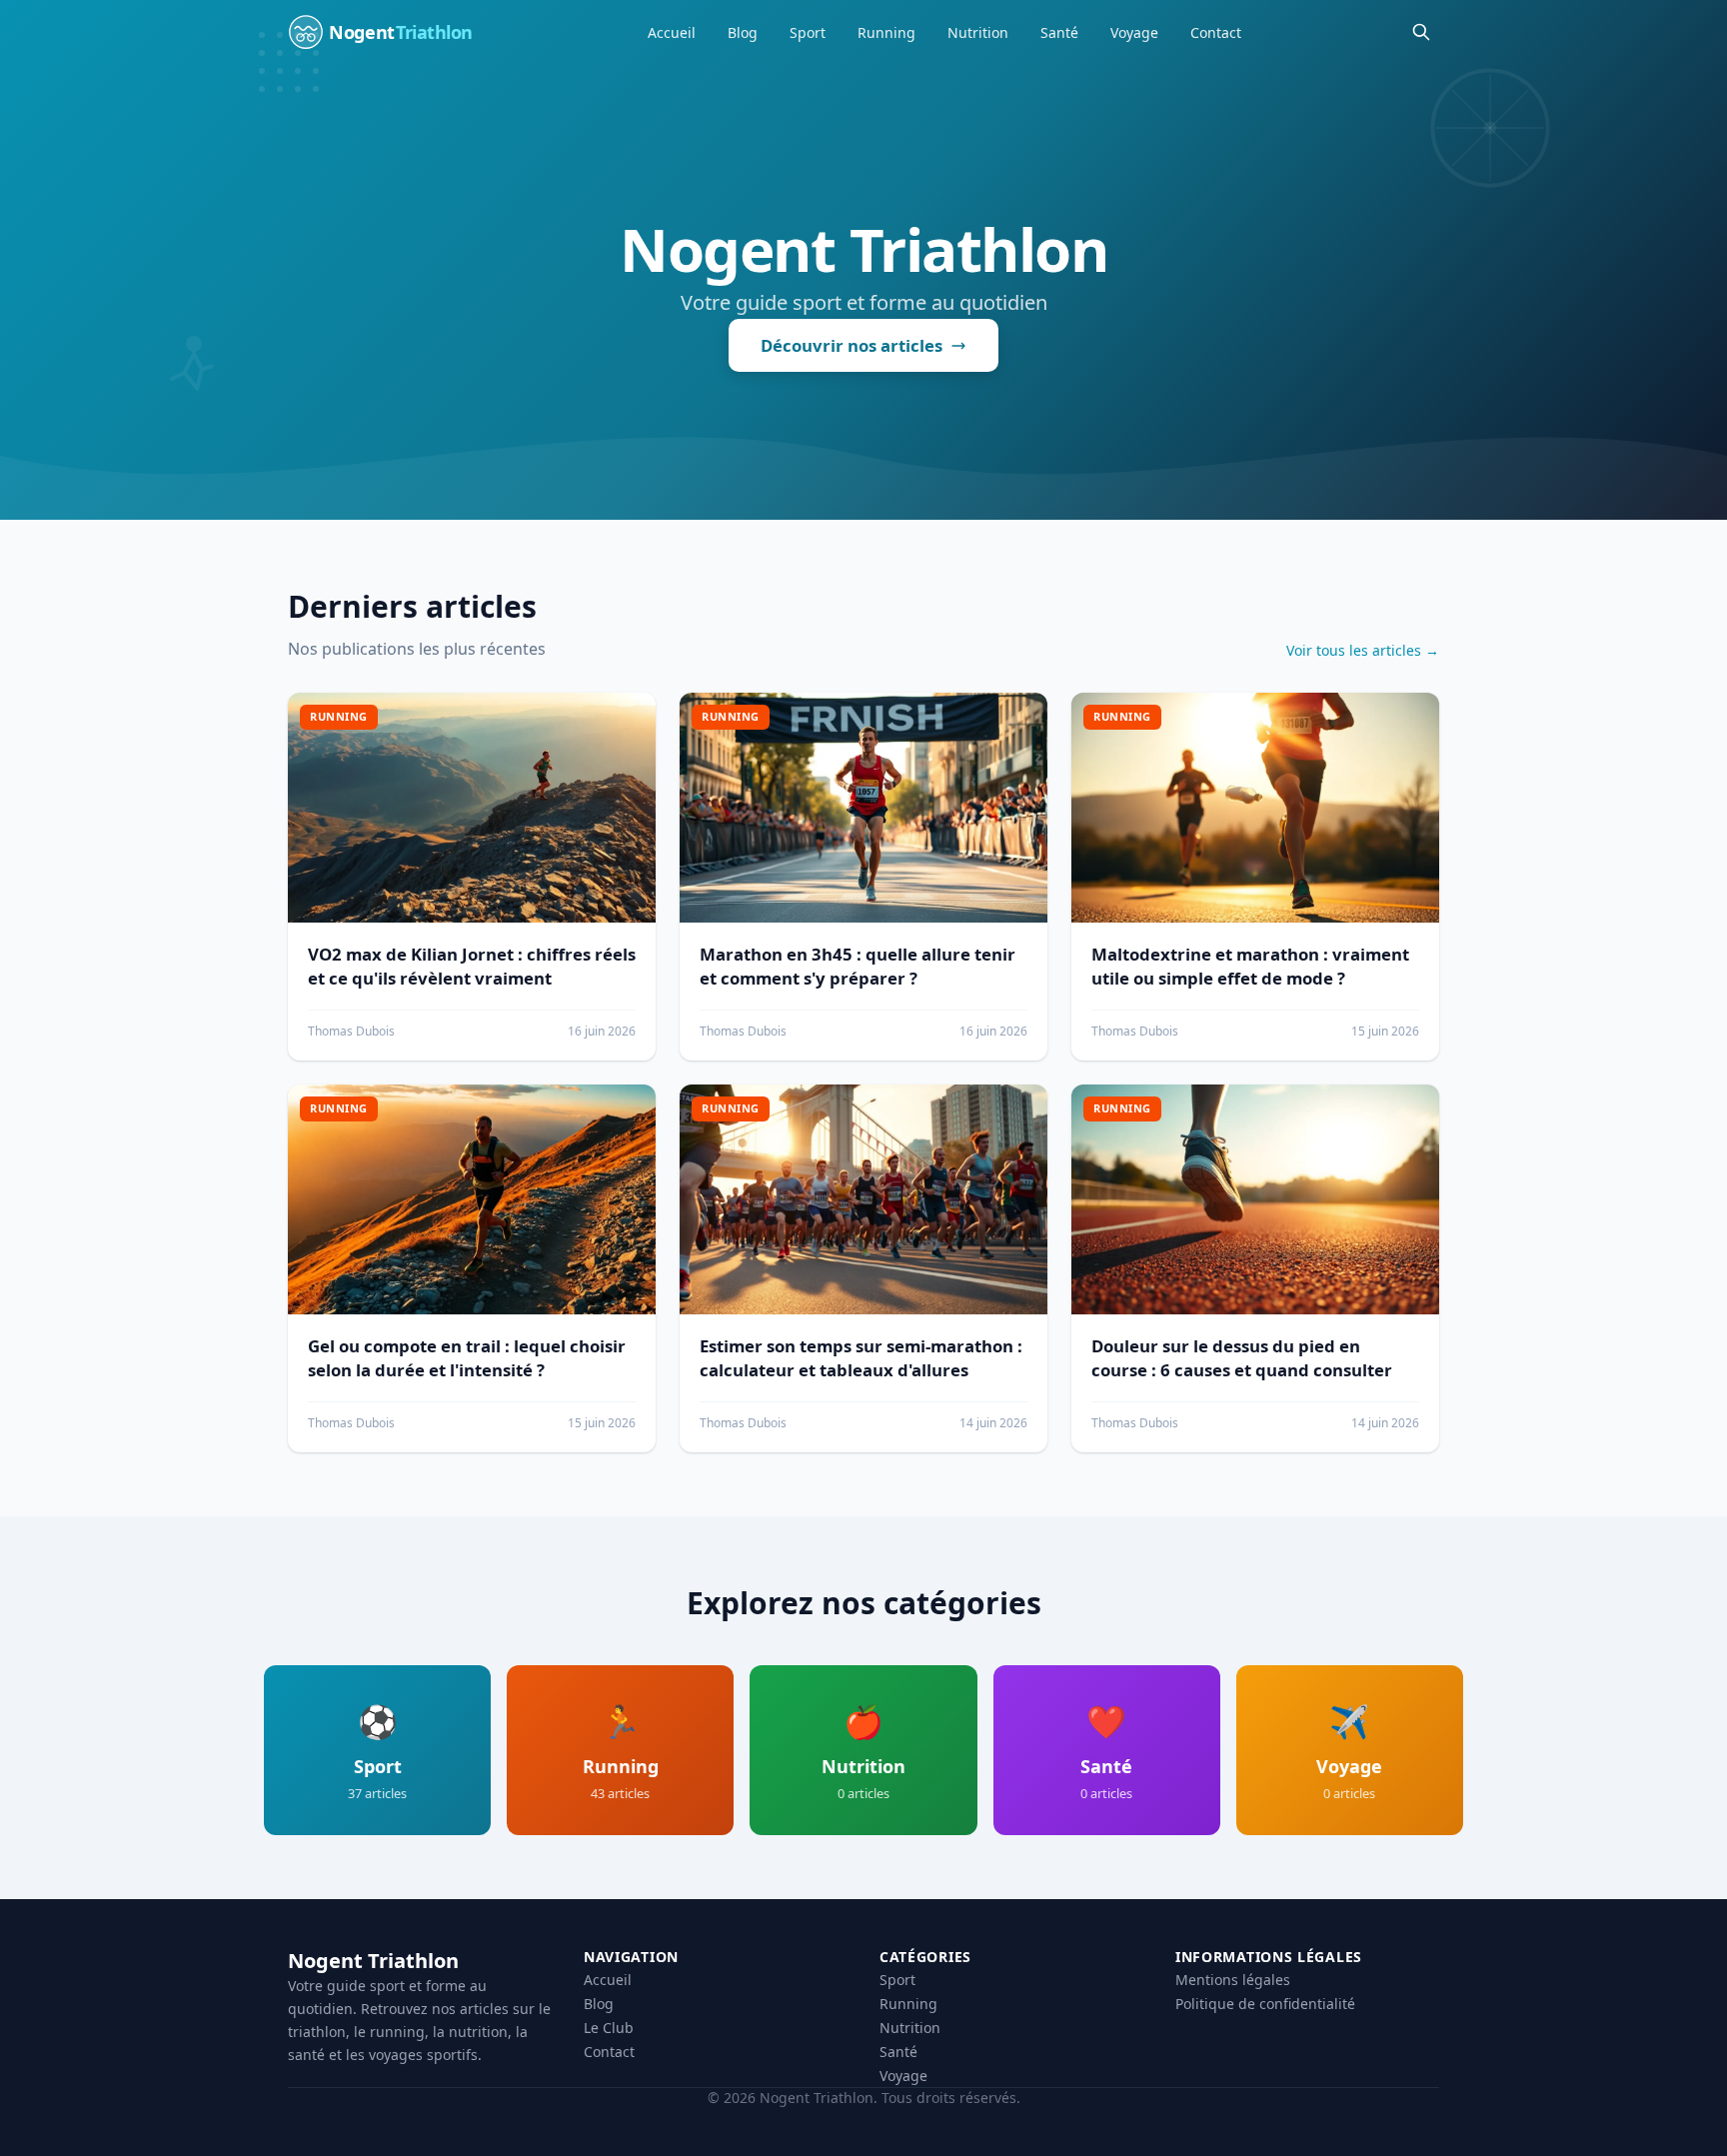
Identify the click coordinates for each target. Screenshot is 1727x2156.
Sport (808, 32)
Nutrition (978, 32)
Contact (1216, 32)
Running (886, 32)
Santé (1059, 32)
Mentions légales (1233, 1980)
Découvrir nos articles (852, 345)
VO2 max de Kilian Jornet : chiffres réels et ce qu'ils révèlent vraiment (472, 966)
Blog (743, 32)
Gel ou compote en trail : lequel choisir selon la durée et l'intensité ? (467, 1358)
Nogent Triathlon (373, 1961)
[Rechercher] (1421, 32)
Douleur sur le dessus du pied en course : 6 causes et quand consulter (1242, 1358)
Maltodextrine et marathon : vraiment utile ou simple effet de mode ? (1250, 966)
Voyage (1134, 32)
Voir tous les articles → (1363, 650)
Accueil (672, 32)
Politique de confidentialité (1265, 2004)
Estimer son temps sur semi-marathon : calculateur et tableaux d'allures (861, 1358)
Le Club (609, 2028)
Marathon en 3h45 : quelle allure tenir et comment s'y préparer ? (858, 966)
